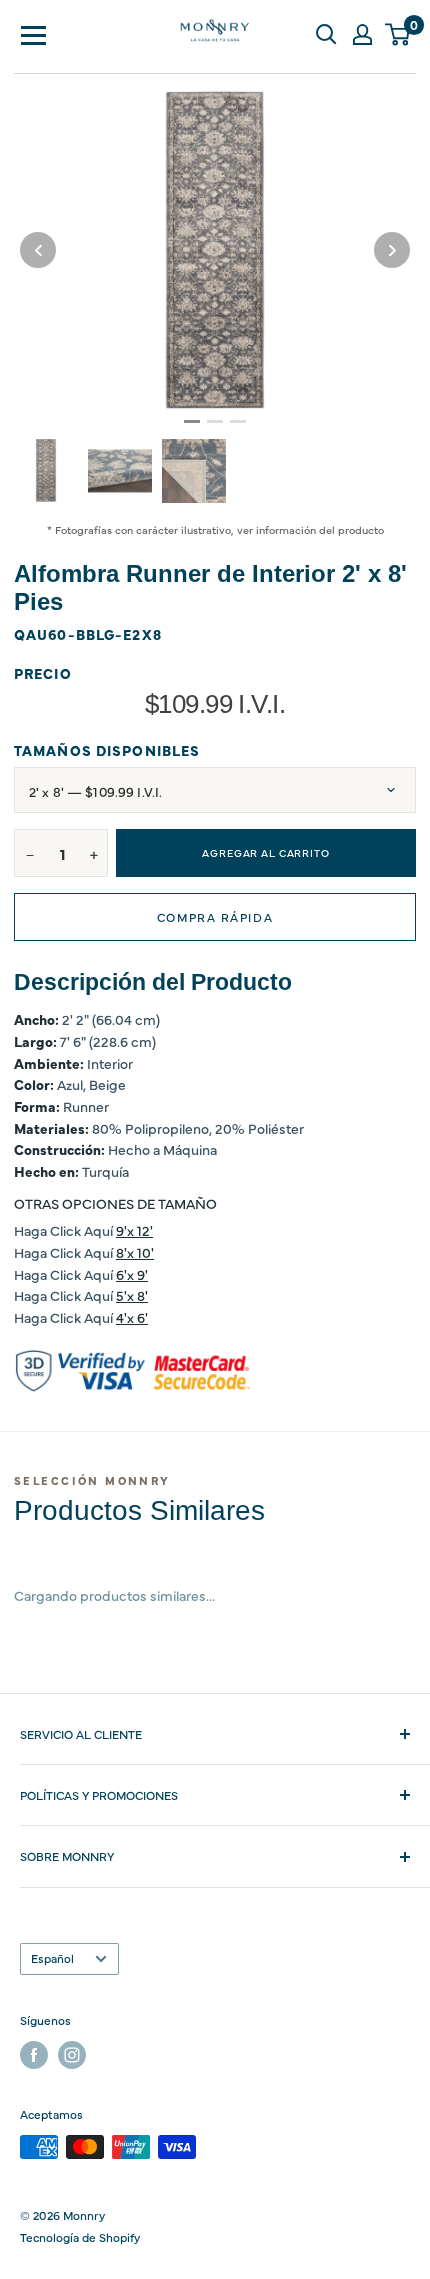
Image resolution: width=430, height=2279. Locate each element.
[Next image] (392, 250)
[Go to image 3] (238, 421)
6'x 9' (132, 1274)
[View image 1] (46, 470)
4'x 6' (132, 1317)
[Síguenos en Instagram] (72, 2055)
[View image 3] (194, 471)
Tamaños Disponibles (107, 750)
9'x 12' (134, 1230)
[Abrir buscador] (326, 34)
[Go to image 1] (192, 421)
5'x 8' (132, 1295)
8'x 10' (135, 1252)
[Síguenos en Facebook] (34, 2055)
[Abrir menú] (34, 34)
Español (52, 1958)
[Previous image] (38, 250)
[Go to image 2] (215, 421)
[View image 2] (120, 471)
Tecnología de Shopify (80, 2237)
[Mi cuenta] (362, 34)
